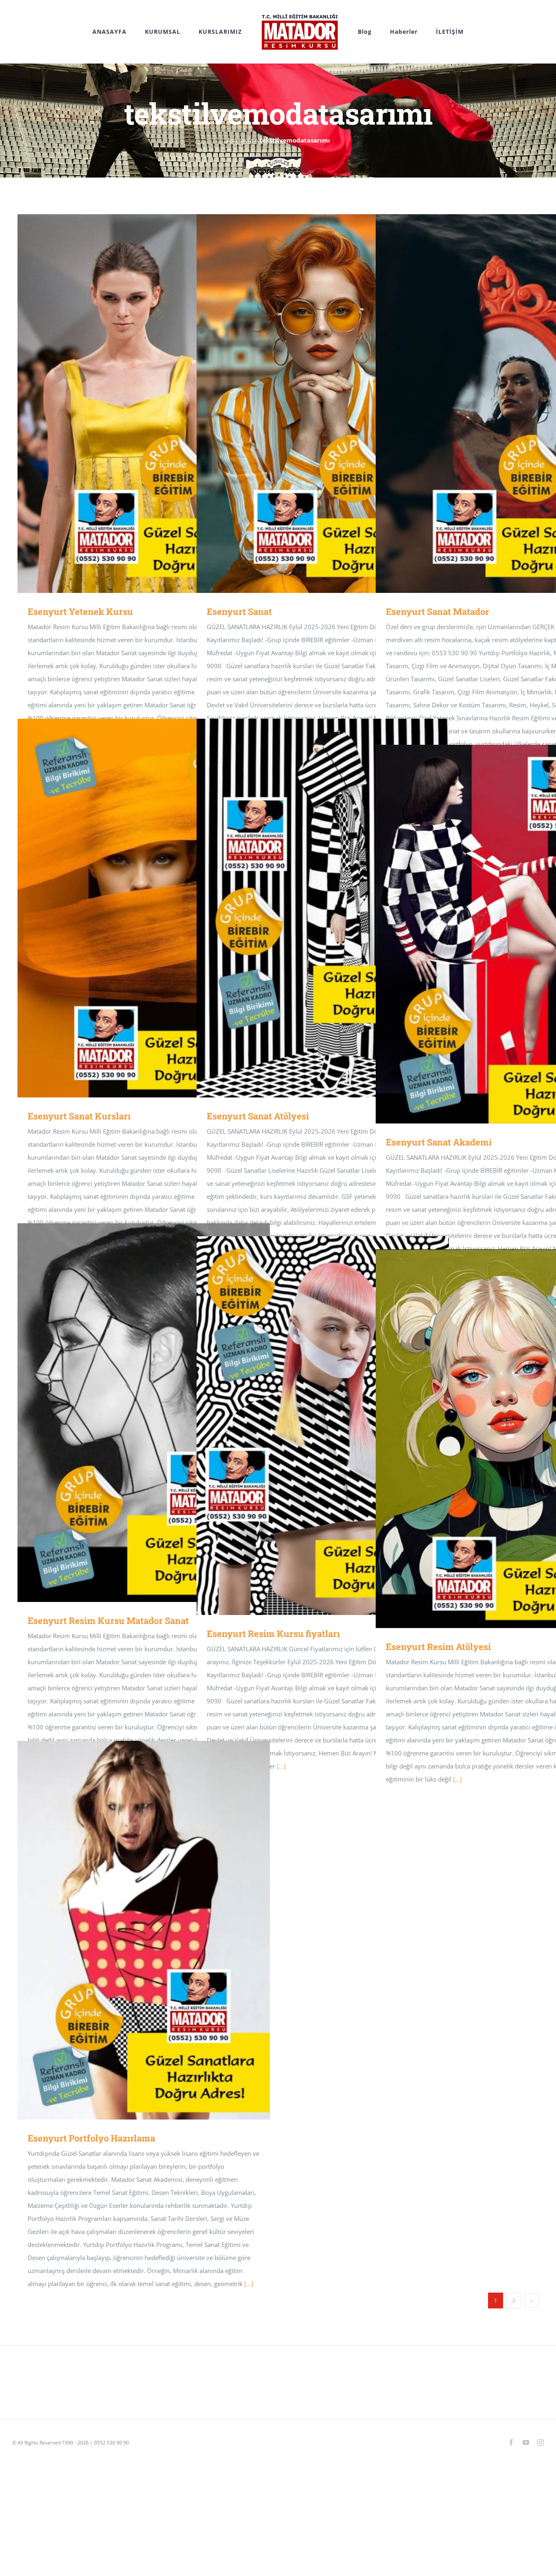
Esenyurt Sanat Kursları (132, 908)
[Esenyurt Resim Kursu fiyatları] (323, 1426)
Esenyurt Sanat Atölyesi (311, 908)
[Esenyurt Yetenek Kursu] (144, 404)
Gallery (156, 404)
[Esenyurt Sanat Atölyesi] (323, 908)
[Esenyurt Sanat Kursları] (144, 908)
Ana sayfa (240, 140)
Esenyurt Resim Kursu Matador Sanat (132, 1413)
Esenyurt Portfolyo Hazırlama (132, 1930)
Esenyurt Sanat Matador (490, 404)
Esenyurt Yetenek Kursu (132, 404)
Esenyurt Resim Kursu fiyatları (311, 1426)
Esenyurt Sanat (311, 404)
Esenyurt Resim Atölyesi (490, 1439)
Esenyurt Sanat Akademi (490, 934)
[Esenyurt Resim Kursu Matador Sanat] (144, 1413)
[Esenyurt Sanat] (323, 404)
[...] (281, 1766)
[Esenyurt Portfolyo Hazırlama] (144, 1930)
